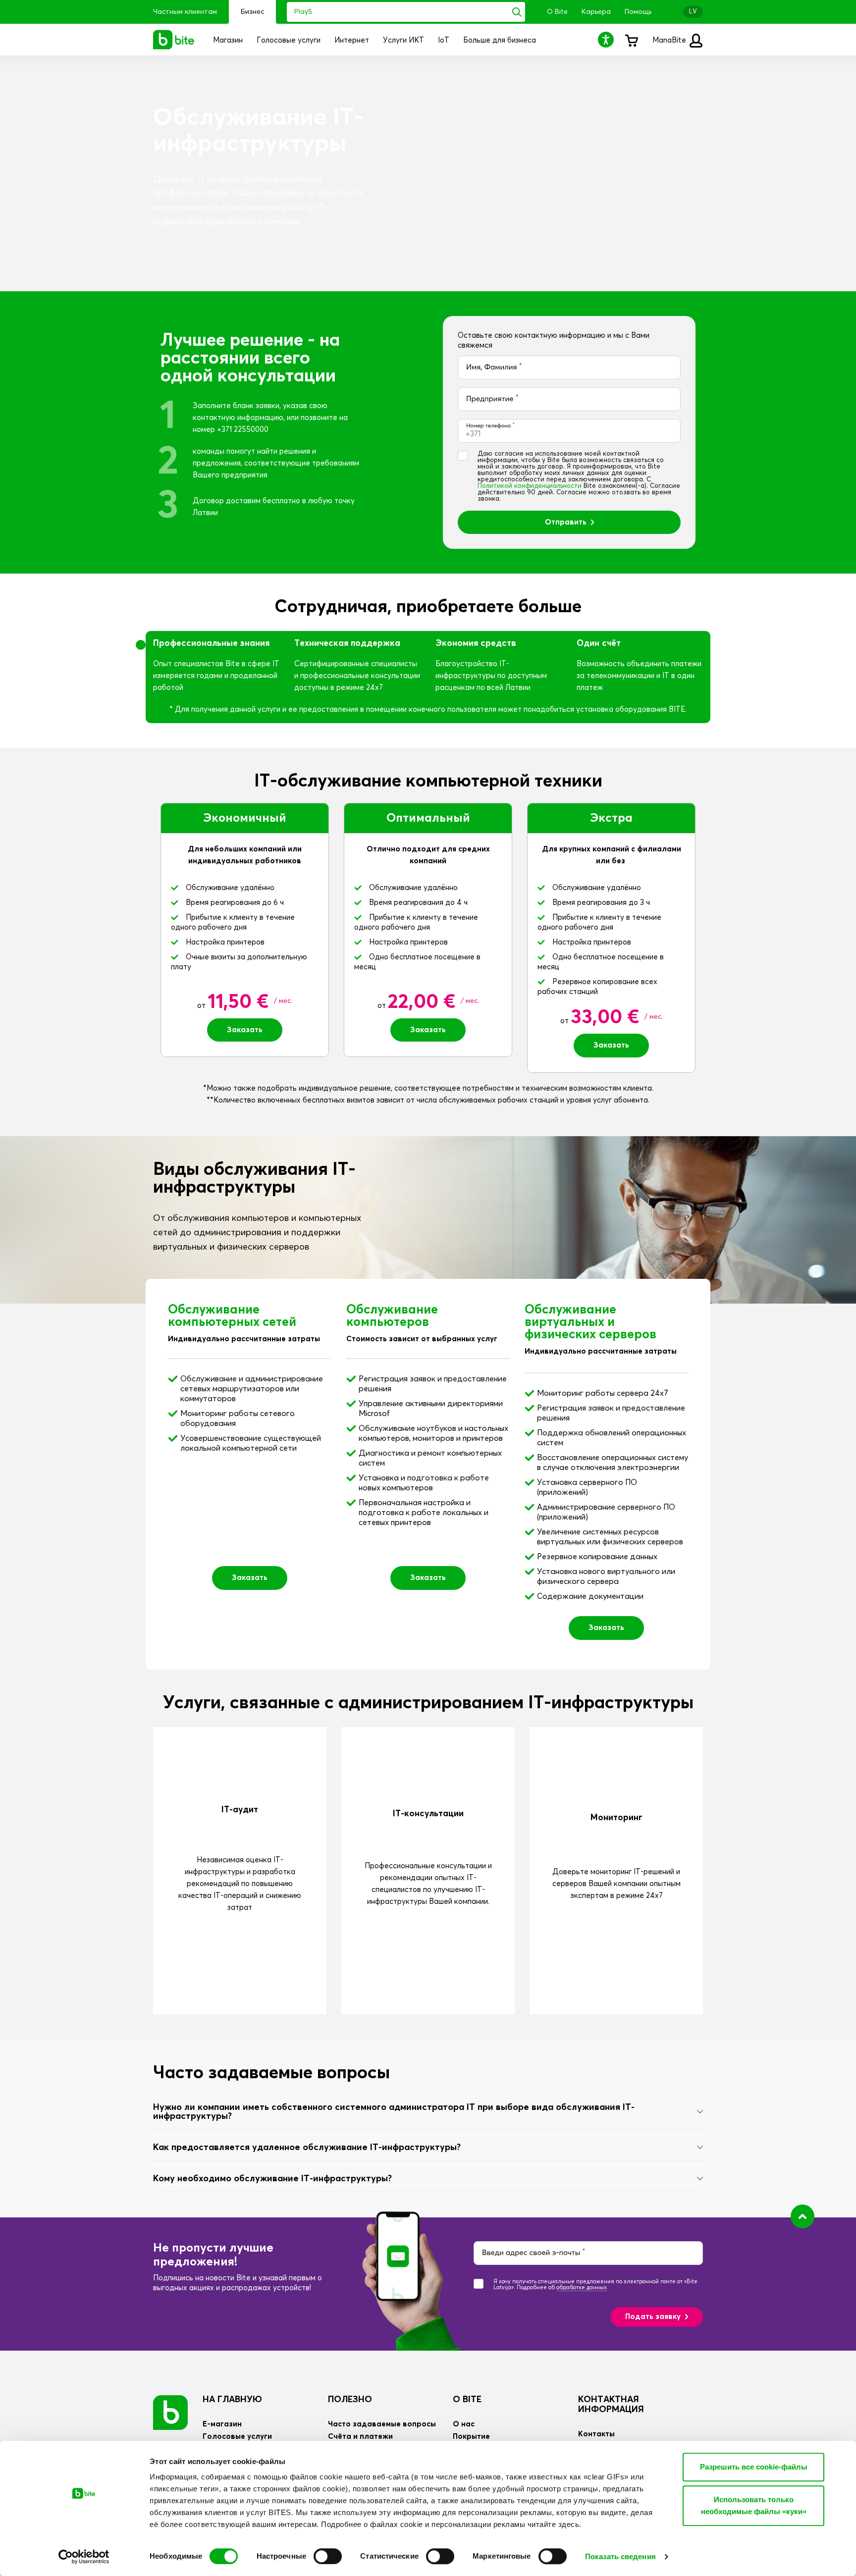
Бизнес (252, 12)
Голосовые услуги (237, 2437)
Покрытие (471, 2437)
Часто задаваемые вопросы (382, 2424)
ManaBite (670, 40)
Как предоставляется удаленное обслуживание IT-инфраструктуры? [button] (307, 2148)
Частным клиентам (185, 12)
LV (693, 12)
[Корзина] (631, 40)
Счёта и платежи (360, 2437)
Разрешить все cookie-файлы (754, 2467)
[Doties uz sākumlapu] (170, 2412)
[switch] (328, 2556)
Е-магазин (222, 2424)
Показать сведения (620, 2556)
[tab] (428, 2112)
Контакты (596, 2434)
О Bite (557, 12)
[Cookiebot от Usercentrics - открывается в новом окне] (84, 2557)
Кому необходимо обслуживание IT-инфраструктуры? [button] (272, 2179)
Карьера (596, 12)
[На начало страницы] (802, 2216)
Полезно (350, 2400)
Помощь (638, 12)
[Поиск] (517, 12)
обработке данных (582, 2287)
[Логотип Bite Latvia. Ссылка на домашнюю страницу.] (174, 40)
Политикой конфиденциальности (530, 486)
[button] (607, 39)
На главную (232, 2400)
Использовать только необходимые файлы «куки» (754, 2505)
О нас (464, 2424)
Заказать (245, 1030)
